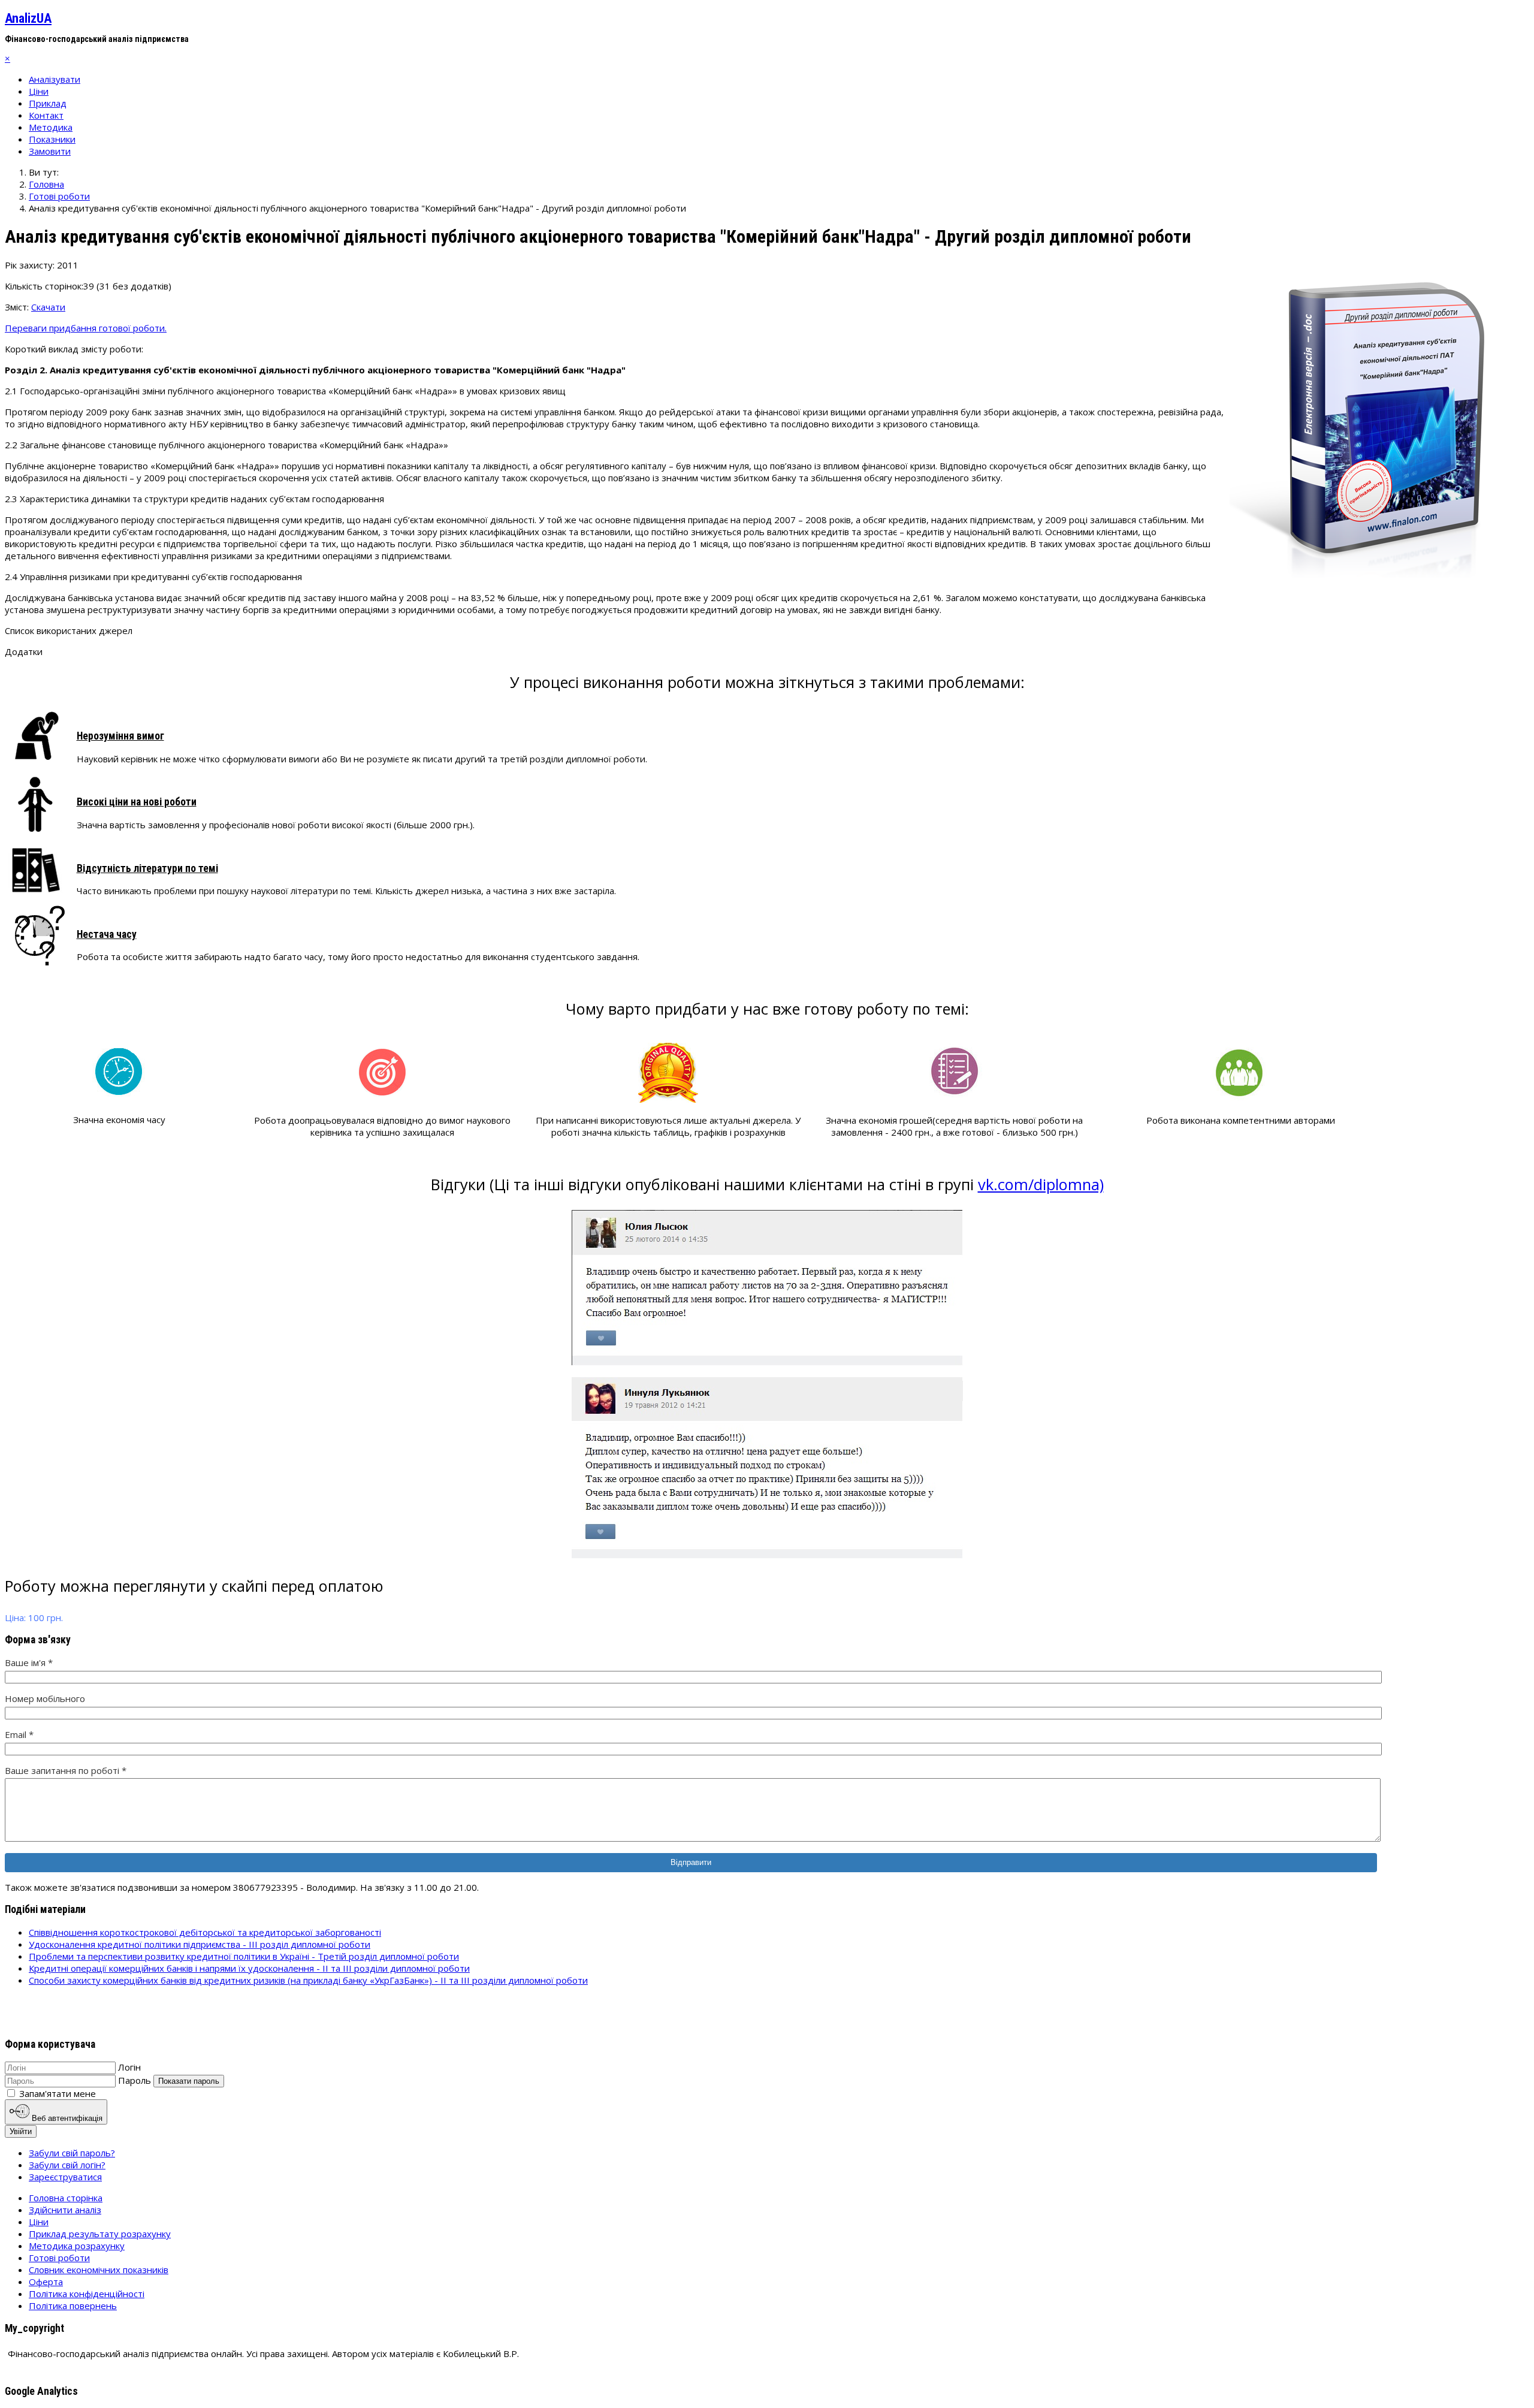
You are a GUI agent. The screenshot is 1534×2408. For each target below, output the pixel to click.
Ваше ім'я (29, 1662)
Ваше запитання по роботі (66, 1770)
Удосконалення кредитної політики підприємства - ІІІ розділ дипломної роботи (200, 1944)
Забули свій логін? (67, 2165)
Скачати (48, 307)
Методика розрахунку (77, 2246)
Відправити (691, 1862)
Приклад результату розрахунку (100, 2234)
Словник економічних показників (99, 2270)
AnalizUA (28, 18)
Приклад (48, 103)
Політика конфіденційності (87, 2294)
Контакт (46, 115)
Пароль (135, 2080)
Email (19, 1734)
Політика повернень (73, 2306)
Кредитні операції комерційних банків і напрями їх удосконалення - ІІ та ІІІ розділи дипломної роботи (249, 1968)
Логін (129, 2067)
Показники (52, 139)
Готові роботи (59, 2258)
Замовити (50, 151)
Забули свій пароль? (72, 2153)
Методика (51, 127)
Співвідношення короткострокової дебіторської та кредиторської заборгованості (205, 1932)
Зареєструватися (65, 2177)
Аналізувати (55, 79)
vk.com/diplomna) (1041, 1184)
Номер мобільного (45, 1698)
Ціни (39, 91)
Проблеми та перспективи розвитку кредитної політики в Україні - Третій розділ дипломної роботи (244, 1956)
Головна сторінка (66, 2198)
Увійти (21, 2131)
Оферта (46, 2282)
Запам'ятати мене (58, 2093)
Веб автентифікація (66, 2118)
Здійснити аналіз (65, 2210)
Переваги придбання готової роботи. (86, 328)
